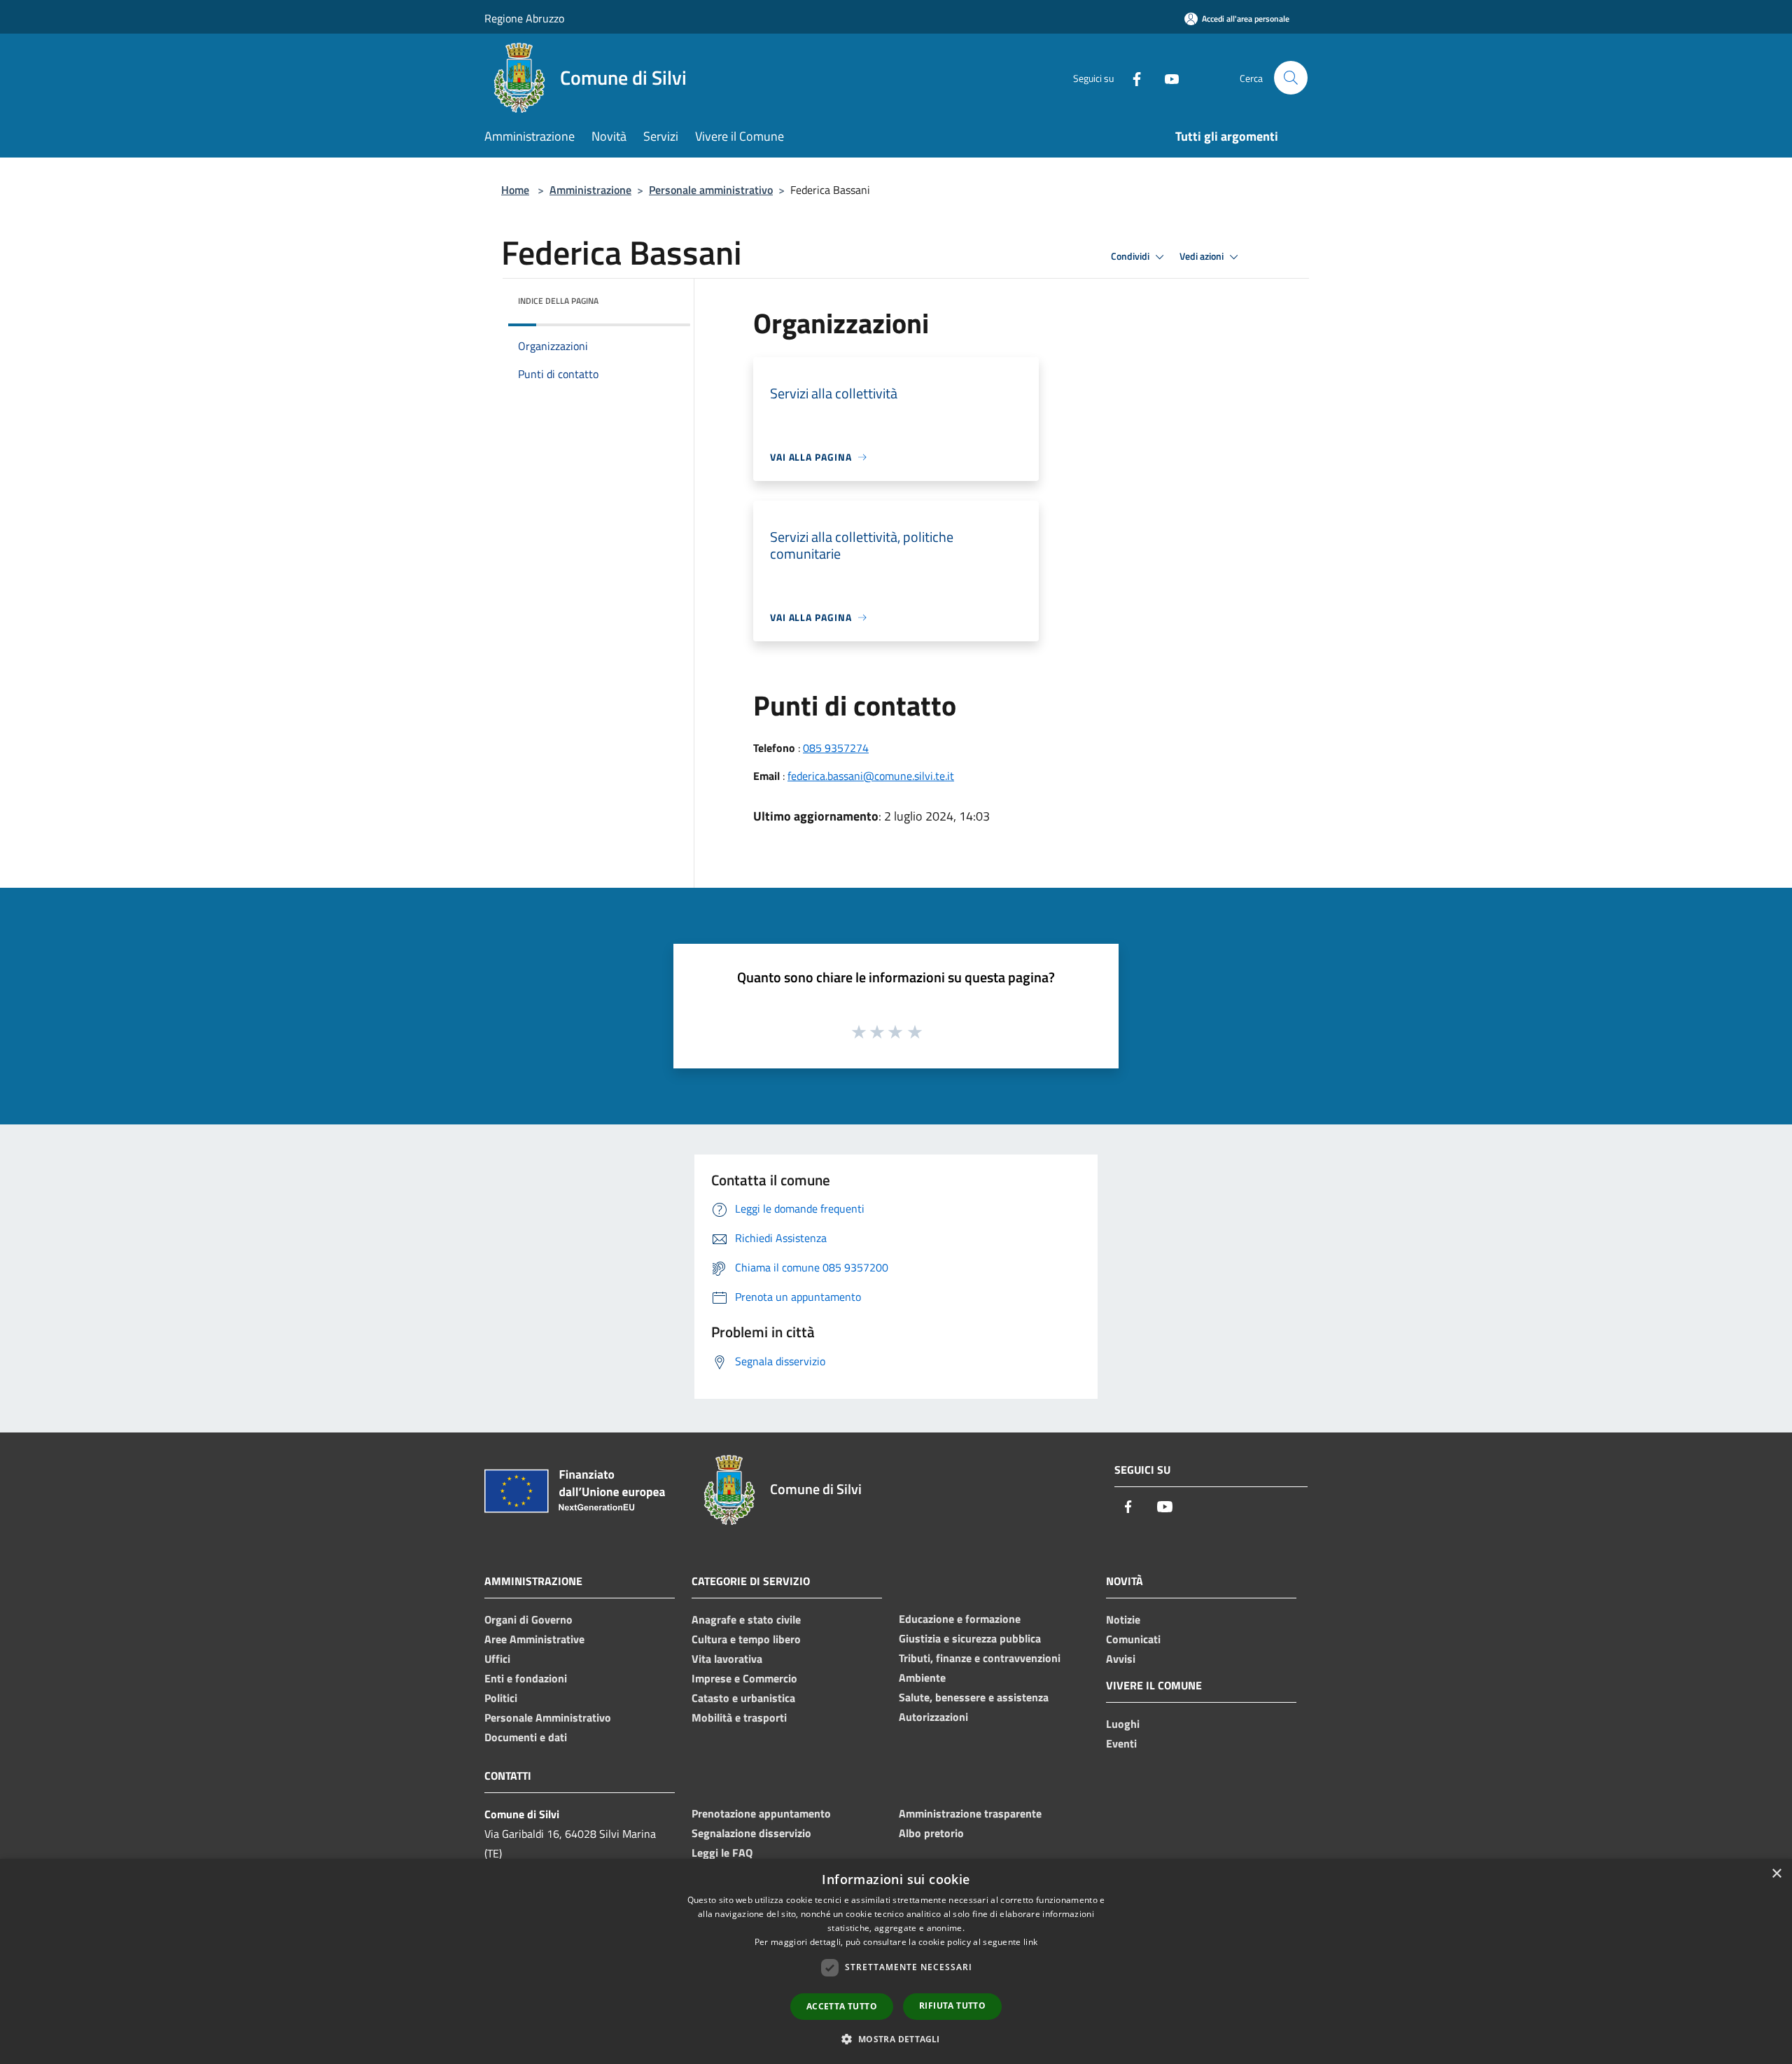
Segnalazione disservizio (751, 1833)
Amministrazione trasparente (970, 1813)
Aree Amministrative (534, 1639)
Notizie (1123, 1619)
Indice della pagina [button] (558, 301)
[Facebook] (1131, 77)
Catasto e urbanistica (743, 1698)
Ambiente (922, 1678)
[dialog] (896, 1961)
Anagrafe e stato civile (746, 1619)
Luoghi (1123, 1724)
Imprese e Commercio (744, 1678)
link (1030, 1942)
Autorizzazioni (933, 1717)
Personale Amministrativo (548, 1717)
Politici (501, 1698)
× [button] (1776, 1874)
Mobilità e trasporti (739, 1717)
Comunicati (1133, 1639)
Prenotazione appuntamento (761, 1813)
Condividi (1131, 256)
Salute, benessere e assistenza (974, 1697)
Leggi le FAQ (722, 1853)
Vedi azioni (1203, 256)
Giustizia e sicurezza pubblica (970, 1638)
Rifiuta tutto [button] (952, 2006)
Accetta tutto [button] (842, 2006)
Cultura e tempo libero (746, 1639)
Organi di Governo (528, 1619)
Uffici (497, 1659)
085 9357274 (836, 748)
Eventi (1121, 1743)
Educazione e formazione (960, 1619)
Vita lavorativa (727, 1659)
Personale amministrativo (711, 190)
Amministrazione (590, 190)
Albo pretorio (931, 1833)
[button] (896, 2039)
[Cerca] (1291, 78)
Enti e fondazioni (526, 1678)
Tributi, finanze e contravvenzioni (980, 1658)
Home (515, 190)
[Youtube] (1166, 77)
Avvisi (1121, 1659)
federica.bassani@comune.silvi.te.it (871, 776)
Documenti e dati (526, 1737)
